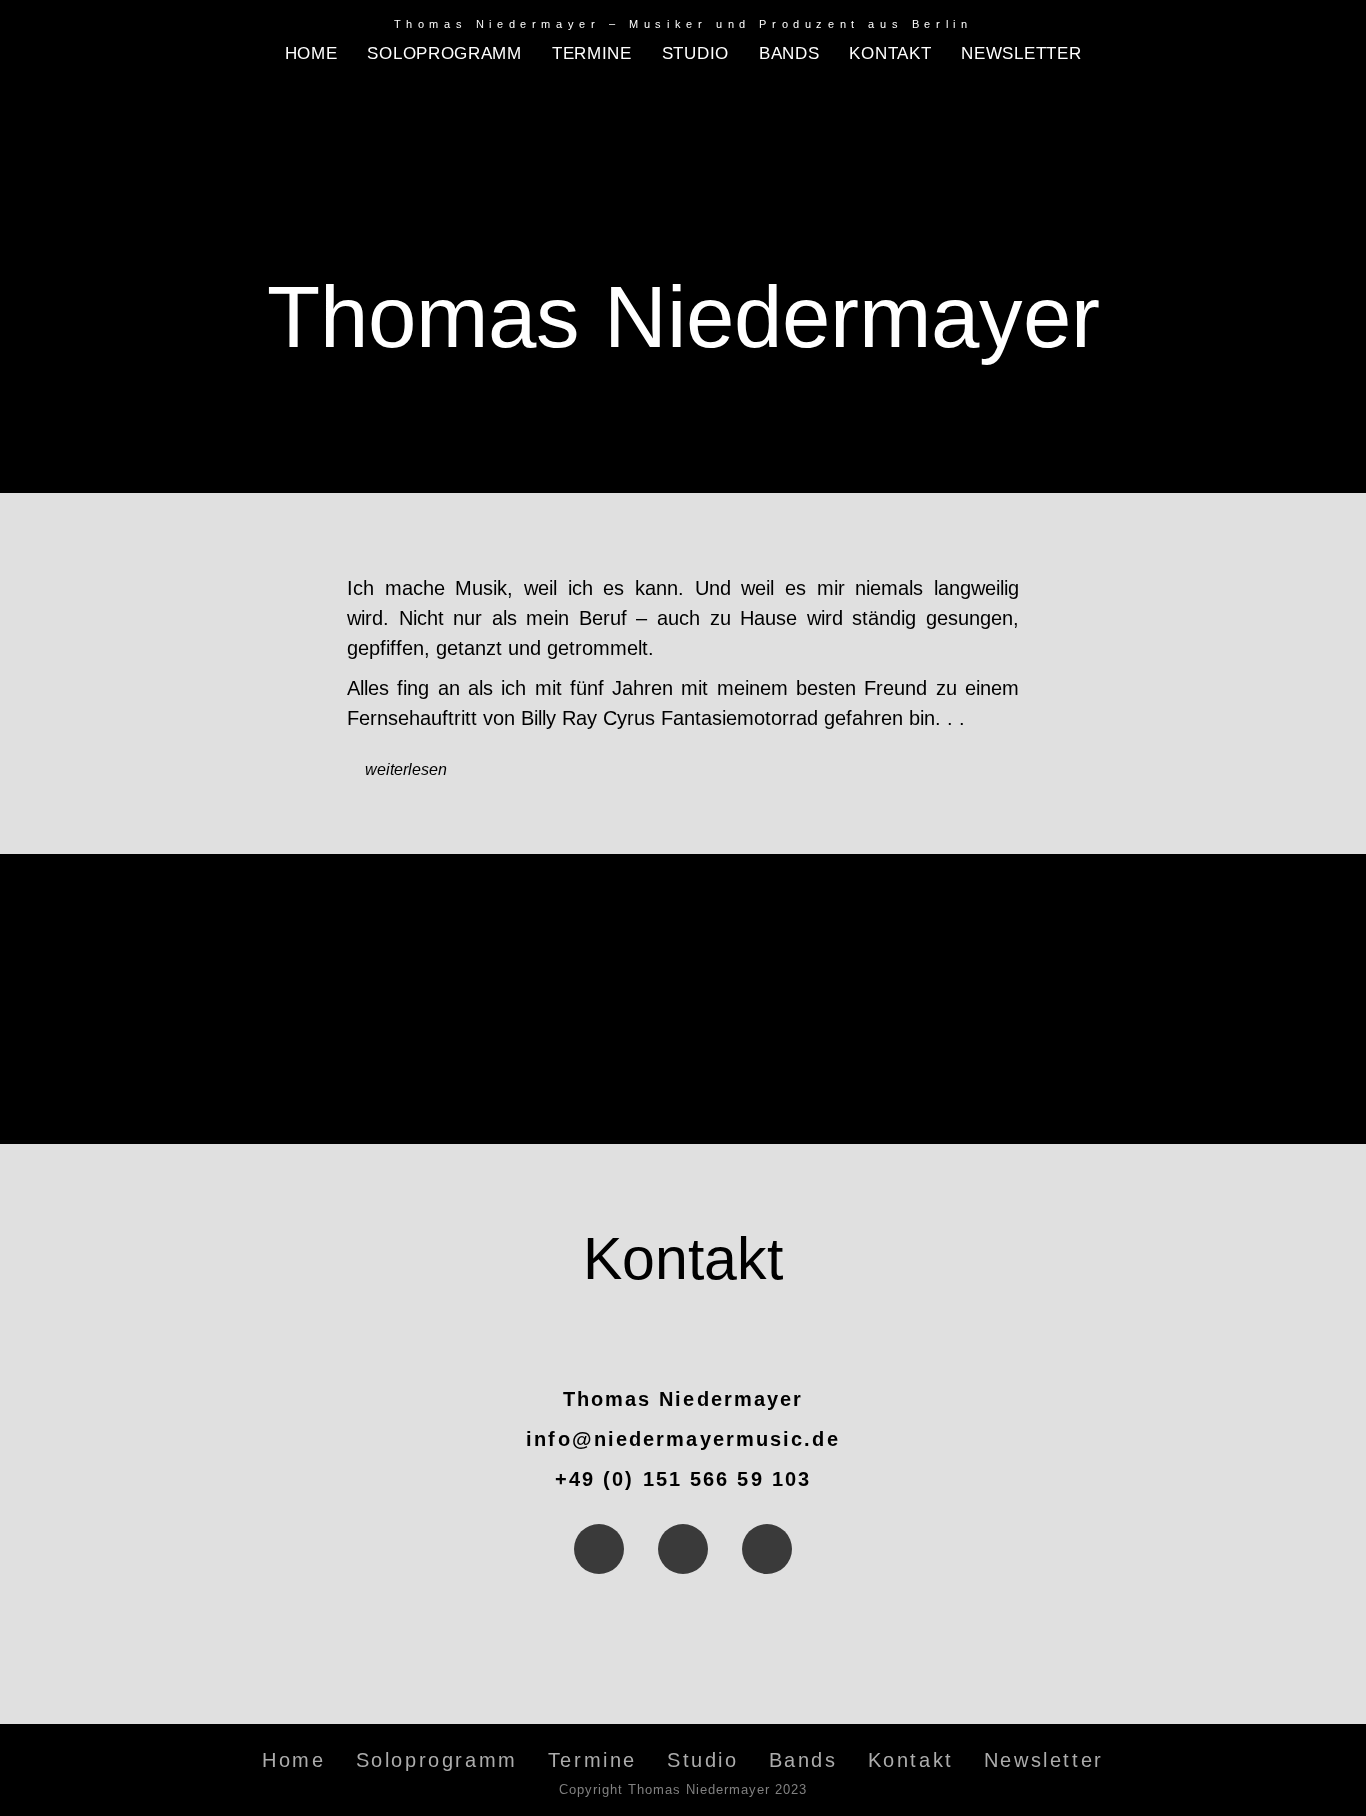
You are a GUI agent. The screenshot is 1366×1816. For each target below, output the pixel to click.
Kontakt (890, 53)
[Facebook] (599, 1549)
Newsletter (1021, 53)
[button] (683, 768)
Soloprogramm (444, 53)
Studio (695, 53)
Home (311, 53)
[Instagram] (683, 1549)
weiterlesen (406, 769)
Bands (789, 53)
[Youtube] (767, 1549)
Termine (592, 53)
